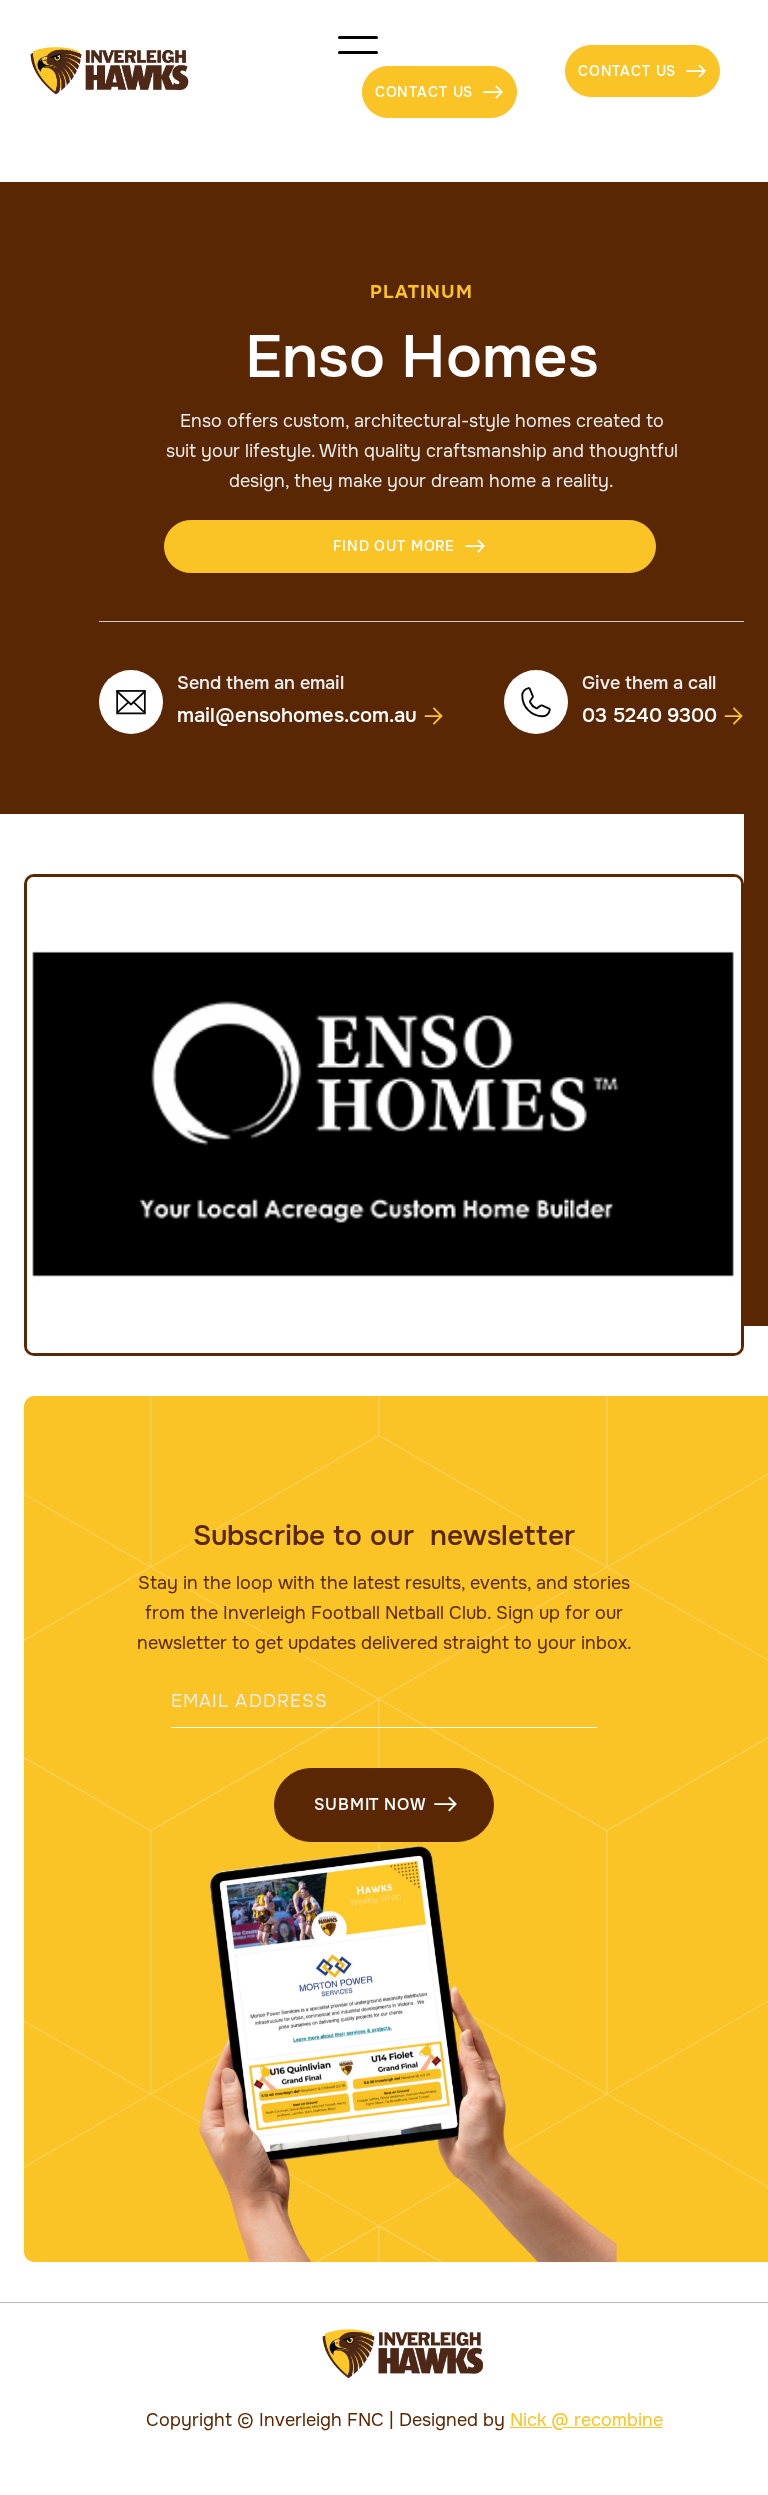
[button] (439, 71)
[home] (110, 71)
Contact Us (439, 92)
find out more (409, 546)
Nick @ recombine (586, 2420)
